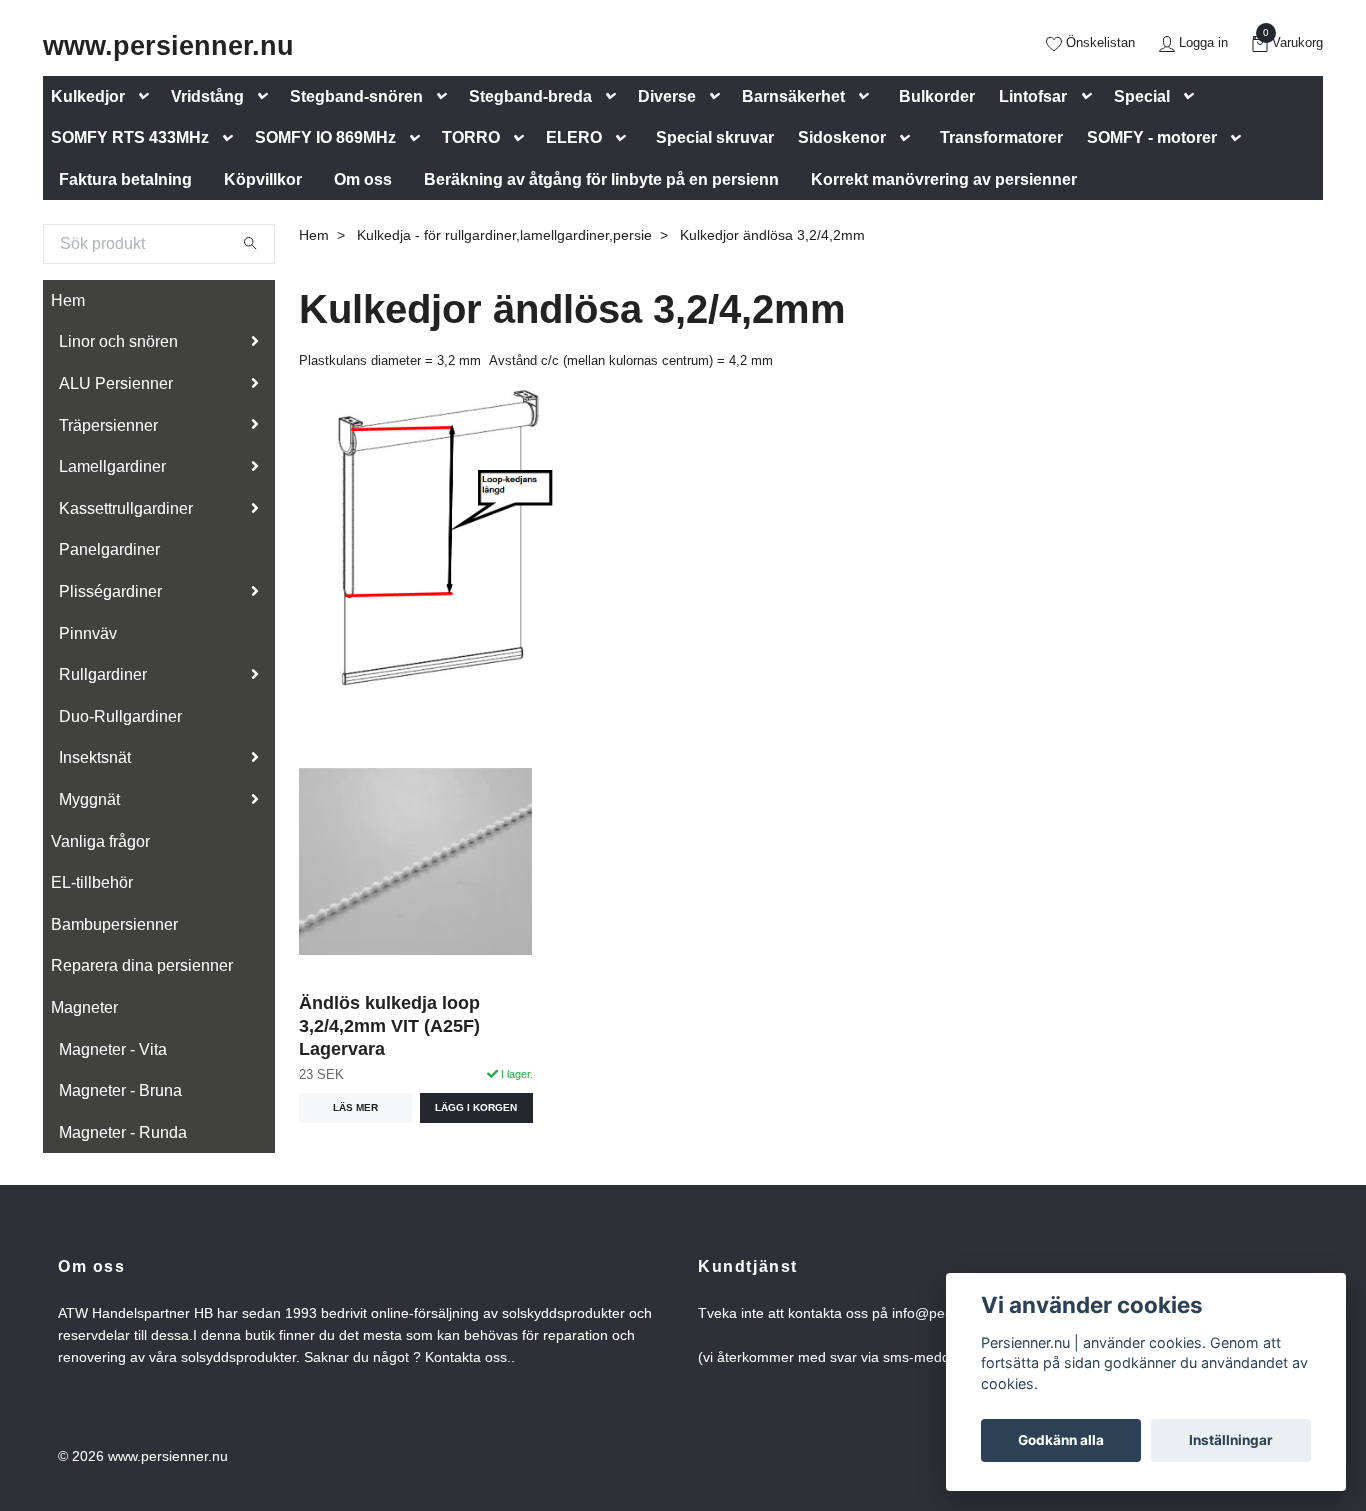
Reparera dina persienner (142, 965)
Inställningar (1231, 1440)
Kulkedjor (88, 96)
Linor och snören (118, 341)
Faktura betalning (125, 179)
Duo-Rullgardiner (120, 716)
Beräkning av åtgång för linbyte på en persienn (601, 179)
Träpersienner (108, 425)
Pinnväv (88, 633)
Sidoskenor (842, 137)
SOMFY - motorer (1152, 137)
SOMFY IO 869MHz (325, 137)
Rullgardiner (103, 674)
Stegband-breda (530, 96)
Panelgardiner (109, 549)
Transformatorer (1001, 137)
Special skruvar (715, 137)
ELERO (574, 137)
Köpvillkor (263, 179)
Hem (68, 300)
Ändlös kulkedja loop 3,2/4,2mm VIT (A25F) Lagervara (389, 1026)
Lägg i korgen (476, 1107)
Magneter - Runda (123, 1132)
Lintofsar (1033, 96)
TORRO (471, 137)
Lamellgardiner (112, 466)
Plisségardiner (110, 591)
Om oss (363, 179)
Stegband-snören (356, 96)
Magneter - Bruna (120, 1090)
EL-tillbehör (92, 882)
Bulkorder (937, 96)
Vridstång (207, 96)
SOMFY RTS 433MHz (130, 137)
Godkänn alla (1061, 1440)
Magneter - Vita (113, 1049)
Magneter (84, 1007)
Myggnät (89, 799)
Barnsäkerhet (793, 96)
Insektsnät (95, 757)
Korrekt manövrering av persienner (944, 179)
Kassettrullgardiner (126, 508)
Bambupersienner (114, 924)
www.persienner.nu (168, 45)
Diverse (667, 96)
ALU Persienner (116, 383)
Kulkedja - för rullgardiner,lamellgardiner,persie (504, 235)
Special (1142, 96)
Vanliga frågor (100, 841)
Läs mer (355, 1107)
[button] (148, 96)
